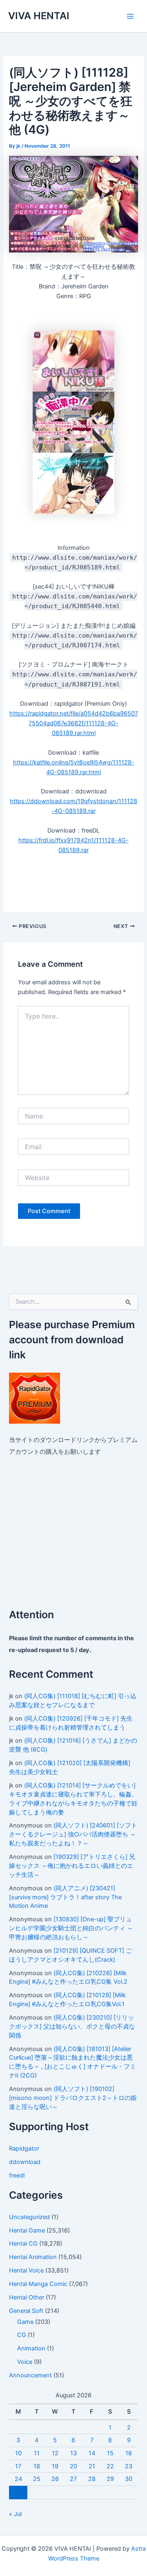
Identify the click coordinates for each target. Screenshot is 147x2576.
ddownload (25, 2162)
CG (22, 2335)
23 (129, 2466)
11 (37, 2453)
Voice (25, 2362)
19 (55, 2466)
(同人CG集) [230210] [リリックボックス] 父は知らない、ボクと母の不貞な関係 (72, 2027)
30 (129, 2479)
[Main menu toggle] (130, 16)
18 (37, 2466)
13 (73, 2453)
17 (18, 2466)
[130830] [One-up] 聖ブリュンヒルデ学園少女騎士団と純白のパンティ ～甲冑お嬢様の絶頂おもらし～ (71, 1928)
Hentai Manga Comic (38, 2284)
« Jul (15, 2514)
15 (110, 2453)
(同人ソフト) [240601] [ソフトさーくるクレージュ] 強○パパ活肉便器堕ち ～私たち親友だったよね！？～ (73, 1834)
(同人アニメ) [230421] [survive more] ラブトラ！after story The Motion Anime (65, 1897)
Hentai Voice (26, 2270)
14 (92, 2453)
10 (18, 2453)
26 (55, 2479)
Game (25, 2322)
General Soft (26, 2311)
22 (110, 2466)
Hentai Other (27, 2297)
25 (37, 2479)
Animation (31, 2348)
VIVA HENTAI (39, 16)
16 (129, 2453)
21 (92, 2466)
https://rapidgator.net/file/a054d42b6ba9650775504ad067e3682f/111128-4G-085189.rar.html (74, 723)
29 (110, 2479)
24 (18, 2479)
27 (73, 2479)
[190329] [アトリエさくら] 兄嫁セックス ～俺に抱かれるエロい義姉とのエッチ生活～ (72, 1866)
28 (92, 2479)
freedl (17, 2175)
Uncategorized (29, 2217)
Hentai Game (27, 2230)
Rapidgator (24, 2149)
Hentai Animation (33, 2257)
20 (73, 2466)
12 (55, 2453)
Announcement (30, 2375)
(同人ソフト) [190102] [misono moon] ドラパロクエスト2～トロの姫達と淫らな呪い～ (73, 2098)
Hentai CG (23, 2244)
